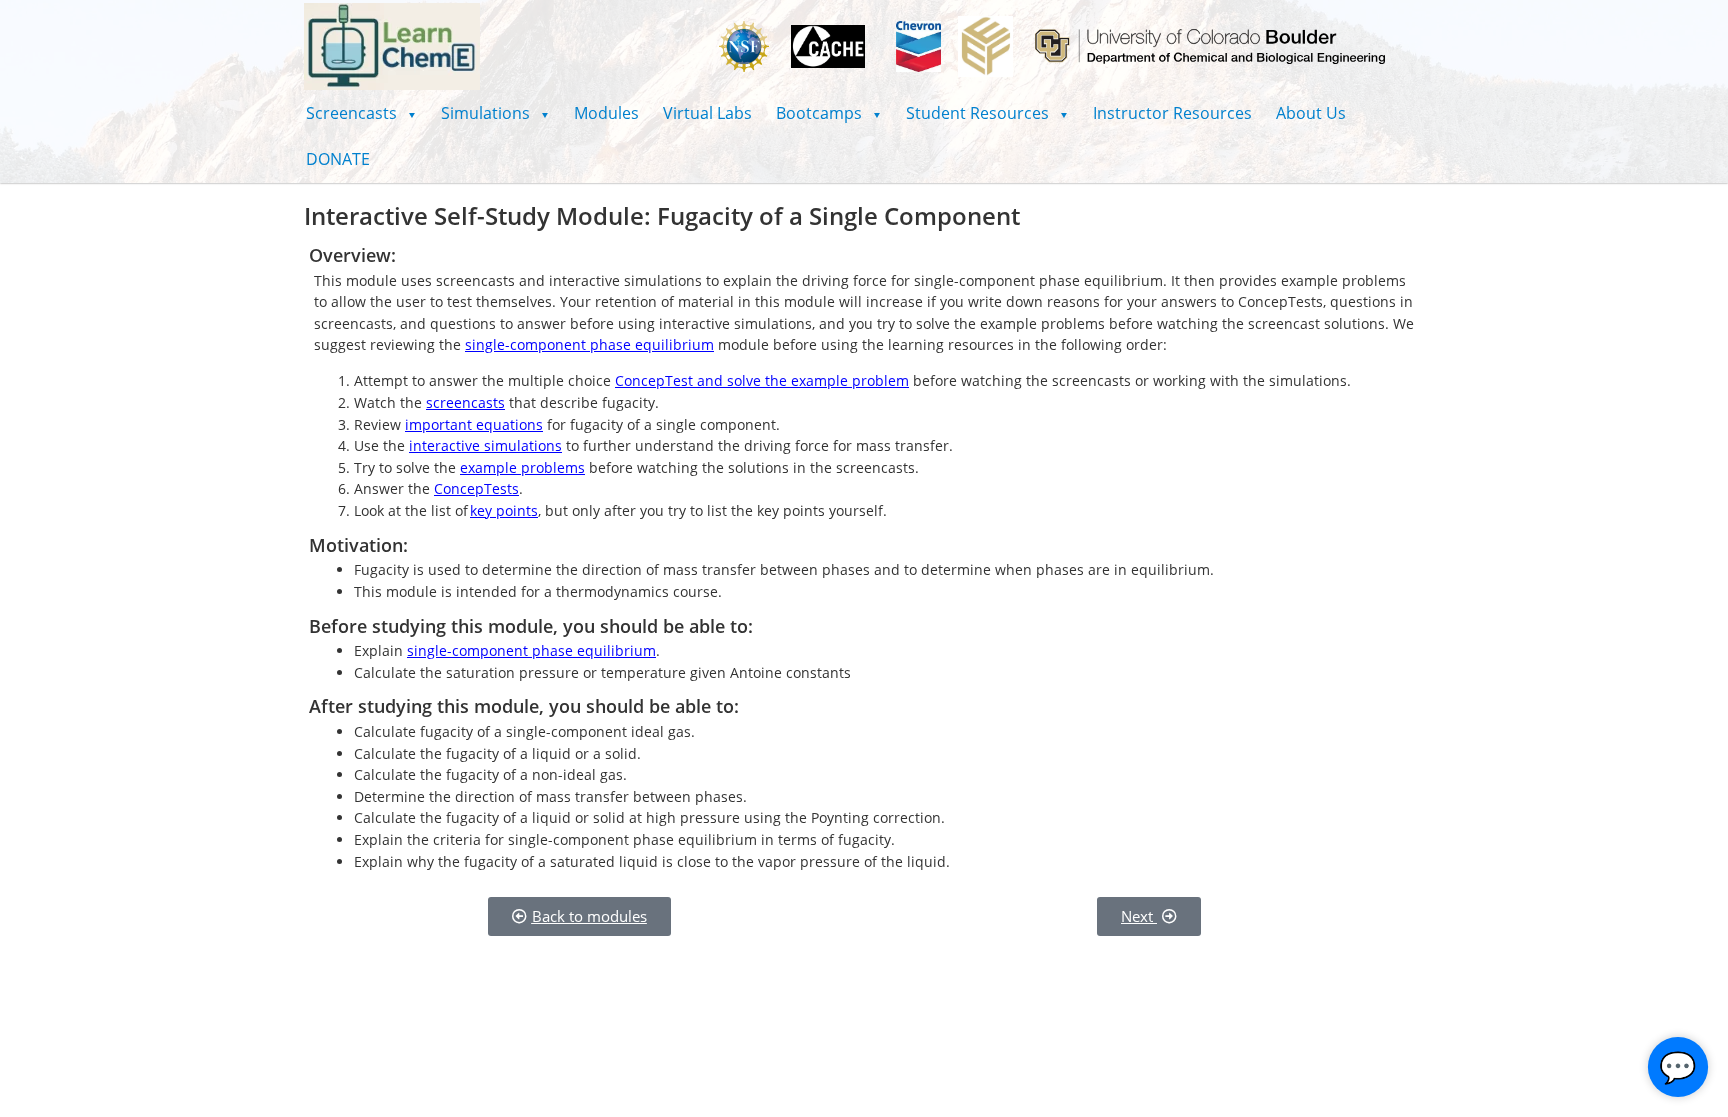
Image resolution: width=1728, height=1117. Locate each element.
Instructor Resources (1172, 113)
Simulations (495, 113)
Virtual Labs (707, 113)
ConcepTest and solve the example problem (762, 380)
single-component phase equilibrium (589, 344)
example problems (522, 467)
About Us (1311, 113)
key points (504, 510)
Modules (606, 113)
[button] (361, 113)
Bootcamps (829, 113)
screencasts (465, 402)
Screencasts (361, 113)
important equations (474, 424)
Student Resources (987, 113)
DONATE (338, 159)
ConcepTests (476, 488)
